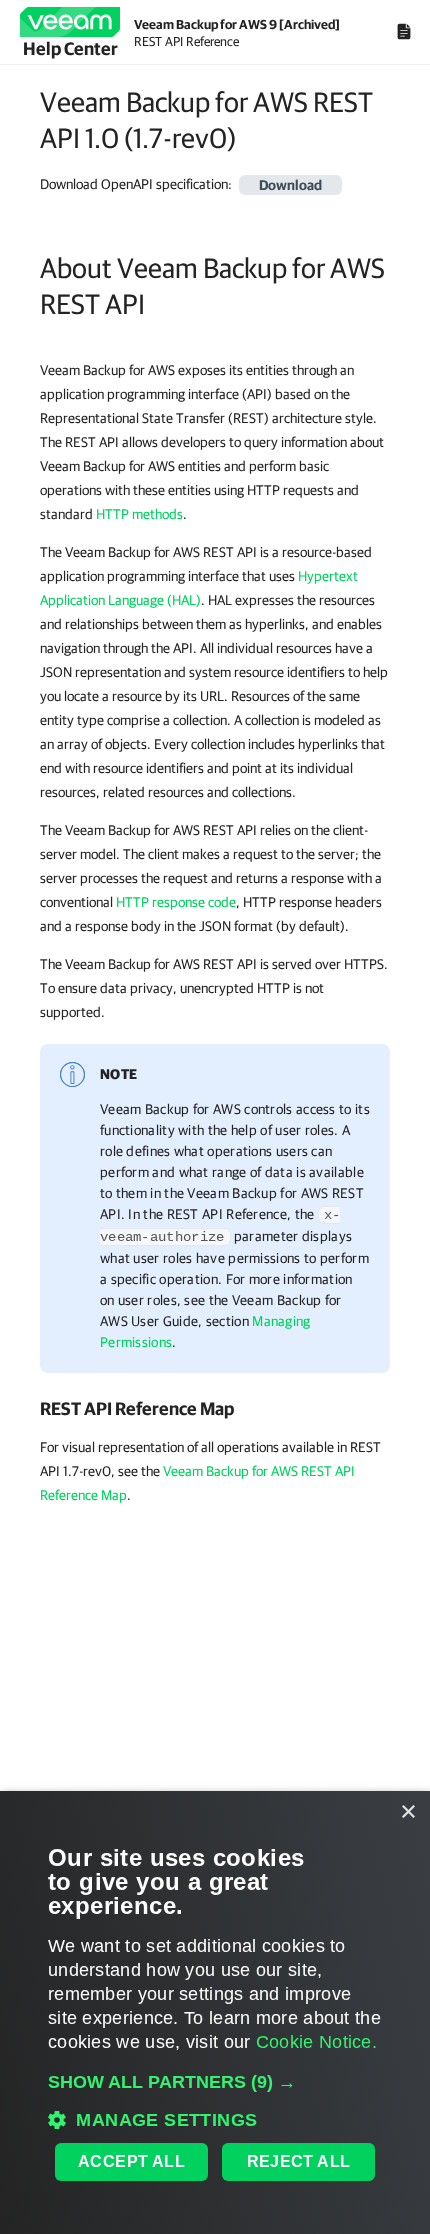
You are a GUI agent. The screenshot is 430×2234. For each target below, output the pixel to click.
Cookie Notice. (316, 2042)
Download (290, 185)
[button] (215, 2082)
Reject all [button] (299, 2161)
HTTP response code (176, 902)
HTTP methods (139, 514)
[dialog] (215, 2012)
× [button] (407, 1812)
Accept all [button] (131, 2161)
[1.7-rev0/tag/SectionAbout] (29, 268)
